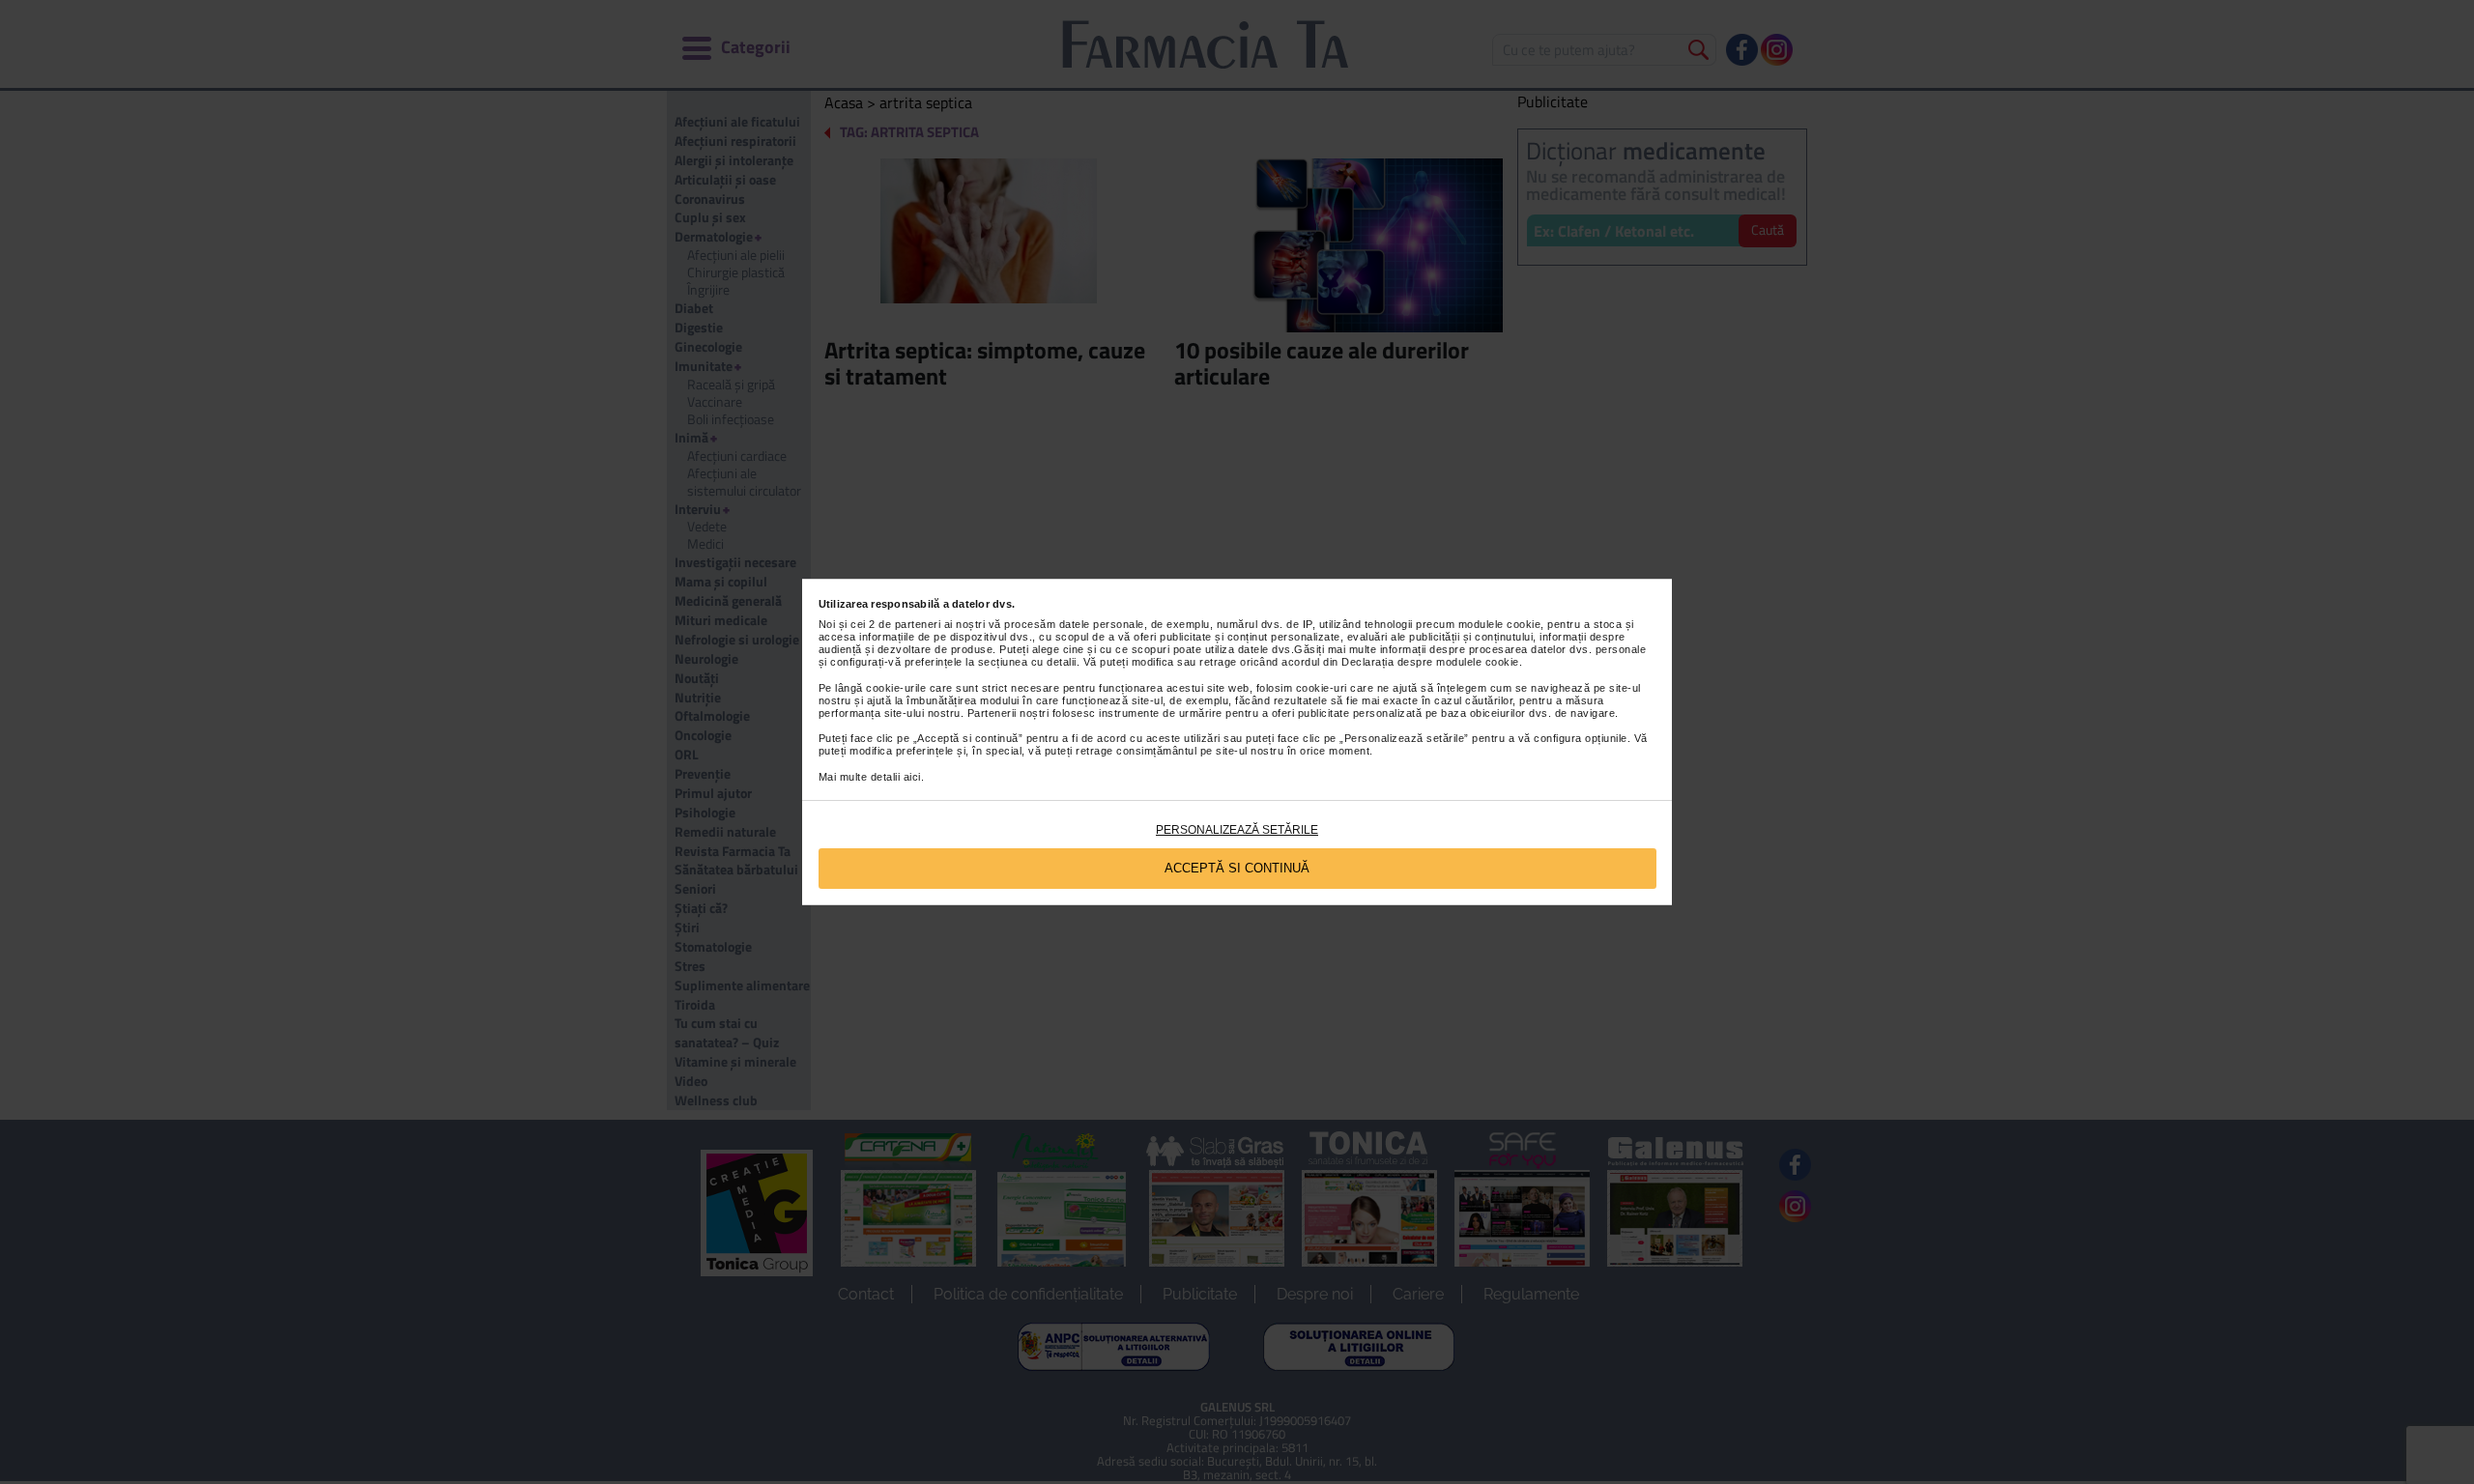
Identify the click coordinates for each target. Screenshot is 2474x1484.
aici (912, 777)
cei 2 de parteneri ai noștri (918, 624)
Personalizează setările (1237, 830)
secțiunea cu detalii (1027, 662)
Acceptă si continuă (1237, 868)
